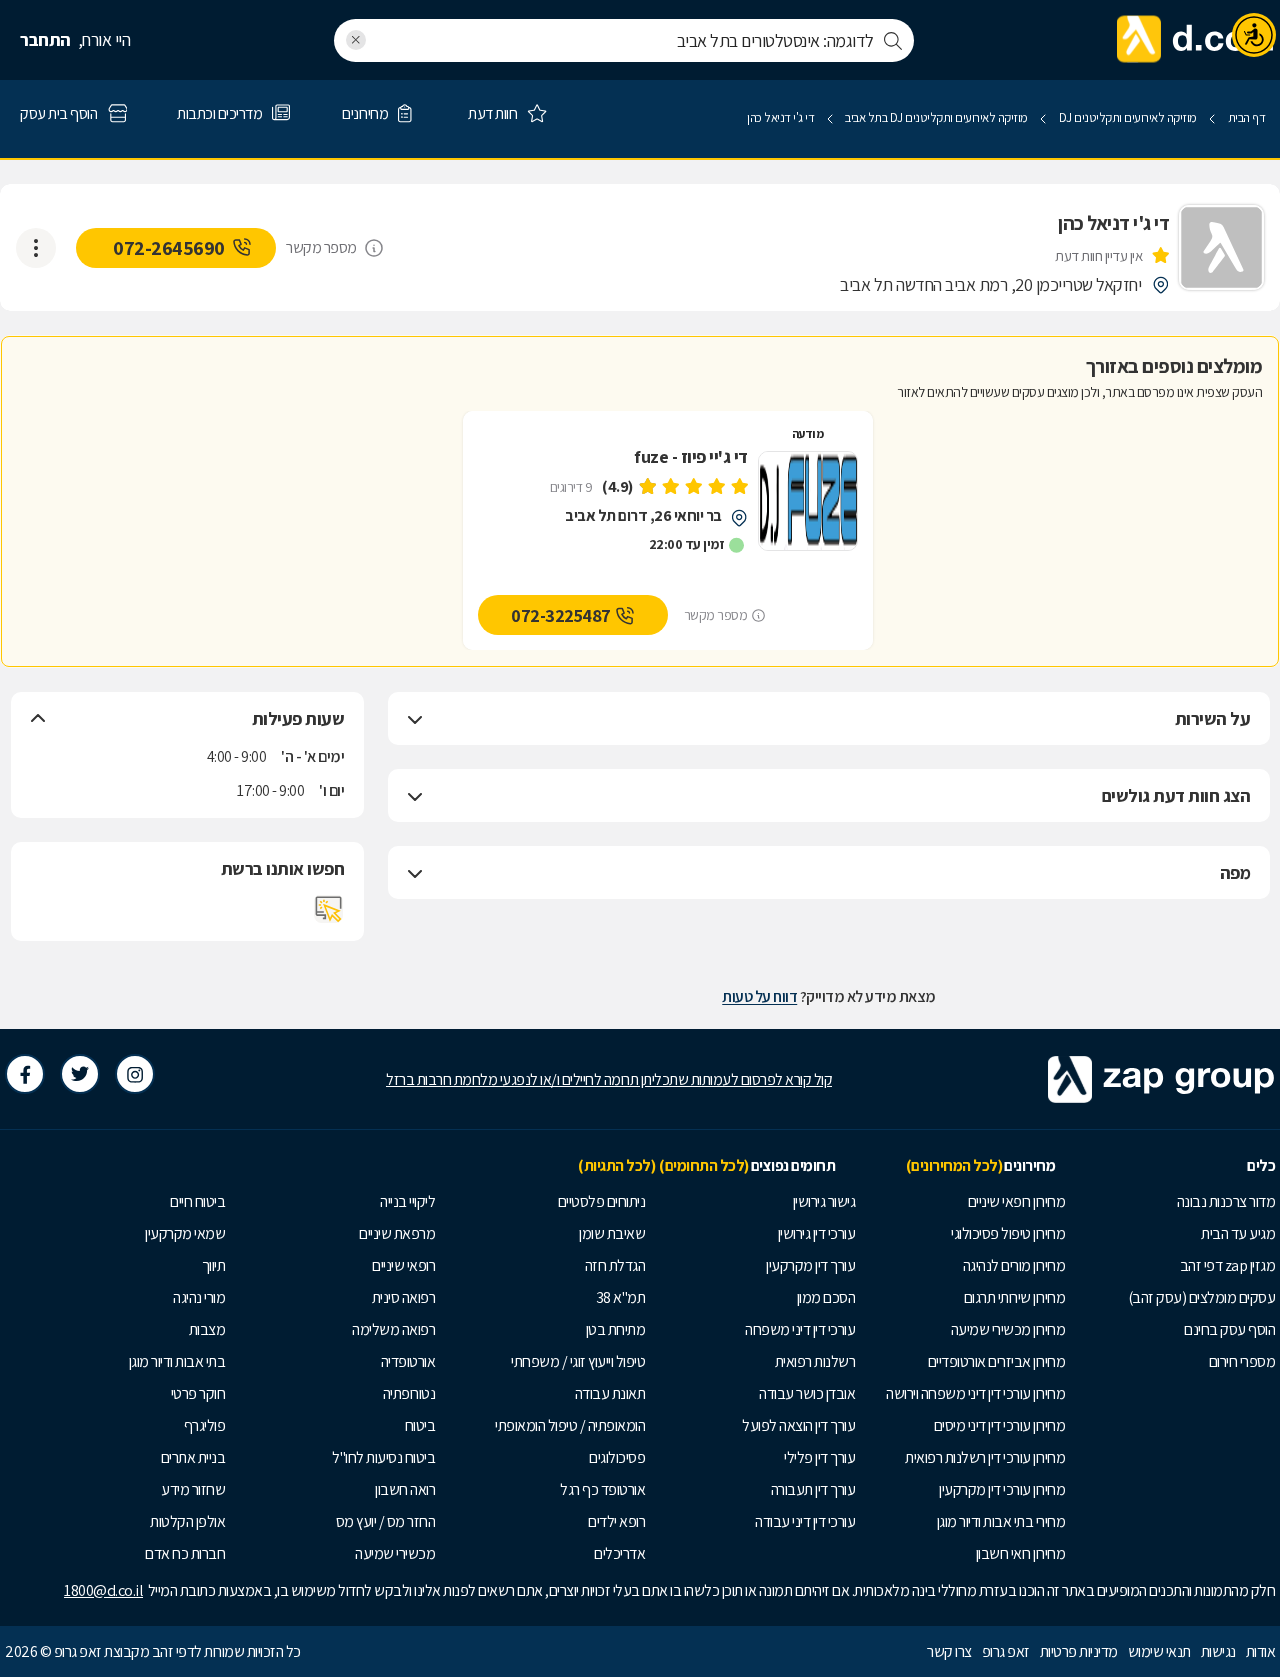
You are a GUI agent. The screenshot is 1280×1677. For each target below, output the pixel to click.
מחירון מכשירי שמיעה (1008, 1329)
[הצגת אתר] (329, 909)
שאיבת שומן (612, 1233)
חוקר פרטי (198, 1393)
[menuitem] (1175, 1202)
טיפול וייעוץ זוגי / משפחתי (578, 1361)
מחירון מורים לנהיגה (1014, 1265)
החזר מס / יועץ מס (386, 1521)
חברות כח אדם (185, 1553)
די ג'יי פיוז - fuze (691, 457)
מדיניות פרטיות (1079, 1651)
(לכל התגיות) (616, 1165)
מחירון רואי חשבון (1021, 1553)
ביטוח (420, 1425)
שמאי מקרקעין (185, 1233)
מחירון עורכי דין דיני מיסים (1000, 1425)
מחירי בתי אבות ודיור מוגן (1001, 1521)
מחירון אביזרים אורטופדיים (997, 1361)
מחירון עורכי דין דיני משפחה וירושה (975, 1393)
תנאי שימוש (1159, 1651)
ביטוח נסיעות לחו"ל (383, 1457)
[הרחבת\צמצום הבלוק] (415, 719)
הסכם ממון (826, 1297)
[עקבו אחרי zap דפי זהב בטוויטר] (80, 1074)
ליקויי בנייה (407, 1201)
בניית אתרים (193, 1457)
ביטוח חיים (197, 1201)
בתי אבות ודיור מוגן (177, 1361)
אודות (1261, 1651)
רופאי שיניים (403, 1265)
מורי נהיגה (199, 1297)
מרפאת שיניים (397, 1233)
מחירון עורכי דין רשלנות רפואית (985, 1457)
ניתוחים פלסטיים (602, 1201)
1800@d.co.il (103, 1590)
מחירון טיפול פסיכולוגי (1008, 1233)
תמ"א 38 (621, 1297)
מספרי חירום (1242, 1361)
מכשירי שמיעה (395, 1553)
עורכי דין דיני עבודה (805, 1521)
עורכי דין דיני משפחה (800, 1329)
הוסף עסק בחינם (1229, 1329)
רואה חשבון (405, 1489)
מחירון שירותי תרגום (1015, 1297)
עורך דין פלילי (819, 1457)
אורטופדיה (408, 1361)
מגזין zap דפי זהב (1228, 1265)
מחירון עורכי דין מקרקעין (1002, 1489)
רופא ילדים (616, 1521)
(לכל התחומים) (704, 1165)
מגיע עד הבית (1238, 1233)
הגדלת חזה (615, 1265)
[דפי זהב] (1196, 40)
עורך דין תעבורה (813, 1489)
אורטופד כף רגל (602, 1489)
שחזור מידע (193, 1489)
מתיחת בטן (616, 1329)
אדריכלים (619, 1553)
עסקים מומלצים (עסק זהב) (1202, 1297)
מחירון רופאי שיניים (1017, 1201)
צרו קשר (949, 1651)
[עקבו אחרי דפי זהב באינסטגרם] (135, 1074)
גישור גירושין (824, 1201)
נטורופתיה (409, 1393)
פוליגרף (205, 1425)
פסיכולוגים (617, 1457)
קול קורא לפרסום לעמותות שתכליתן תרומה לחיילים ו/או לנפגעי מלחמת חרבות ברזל (609, 1079)
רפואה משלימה (393, 1329)
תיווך (214, 1265)
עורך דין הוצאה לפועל (798, 1425)
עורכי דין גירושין (817, 1233)
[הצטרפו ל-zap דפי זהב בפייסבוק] (25, 1074)
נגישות (1218, 1651)
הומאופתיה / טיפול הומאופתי (570, 1425)
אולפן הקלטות (187, 1521)
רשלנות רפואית (815, 1361)
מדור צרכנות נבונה (1226, 1201)
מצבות (207, 1329)
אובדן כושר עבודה (807, 1393)
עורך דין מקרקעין (810, 1265)
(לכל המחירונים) (954, 1165)
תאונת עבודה (610, 1393)
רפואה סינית (404, 1297)
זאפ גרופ (1006, 1651)
